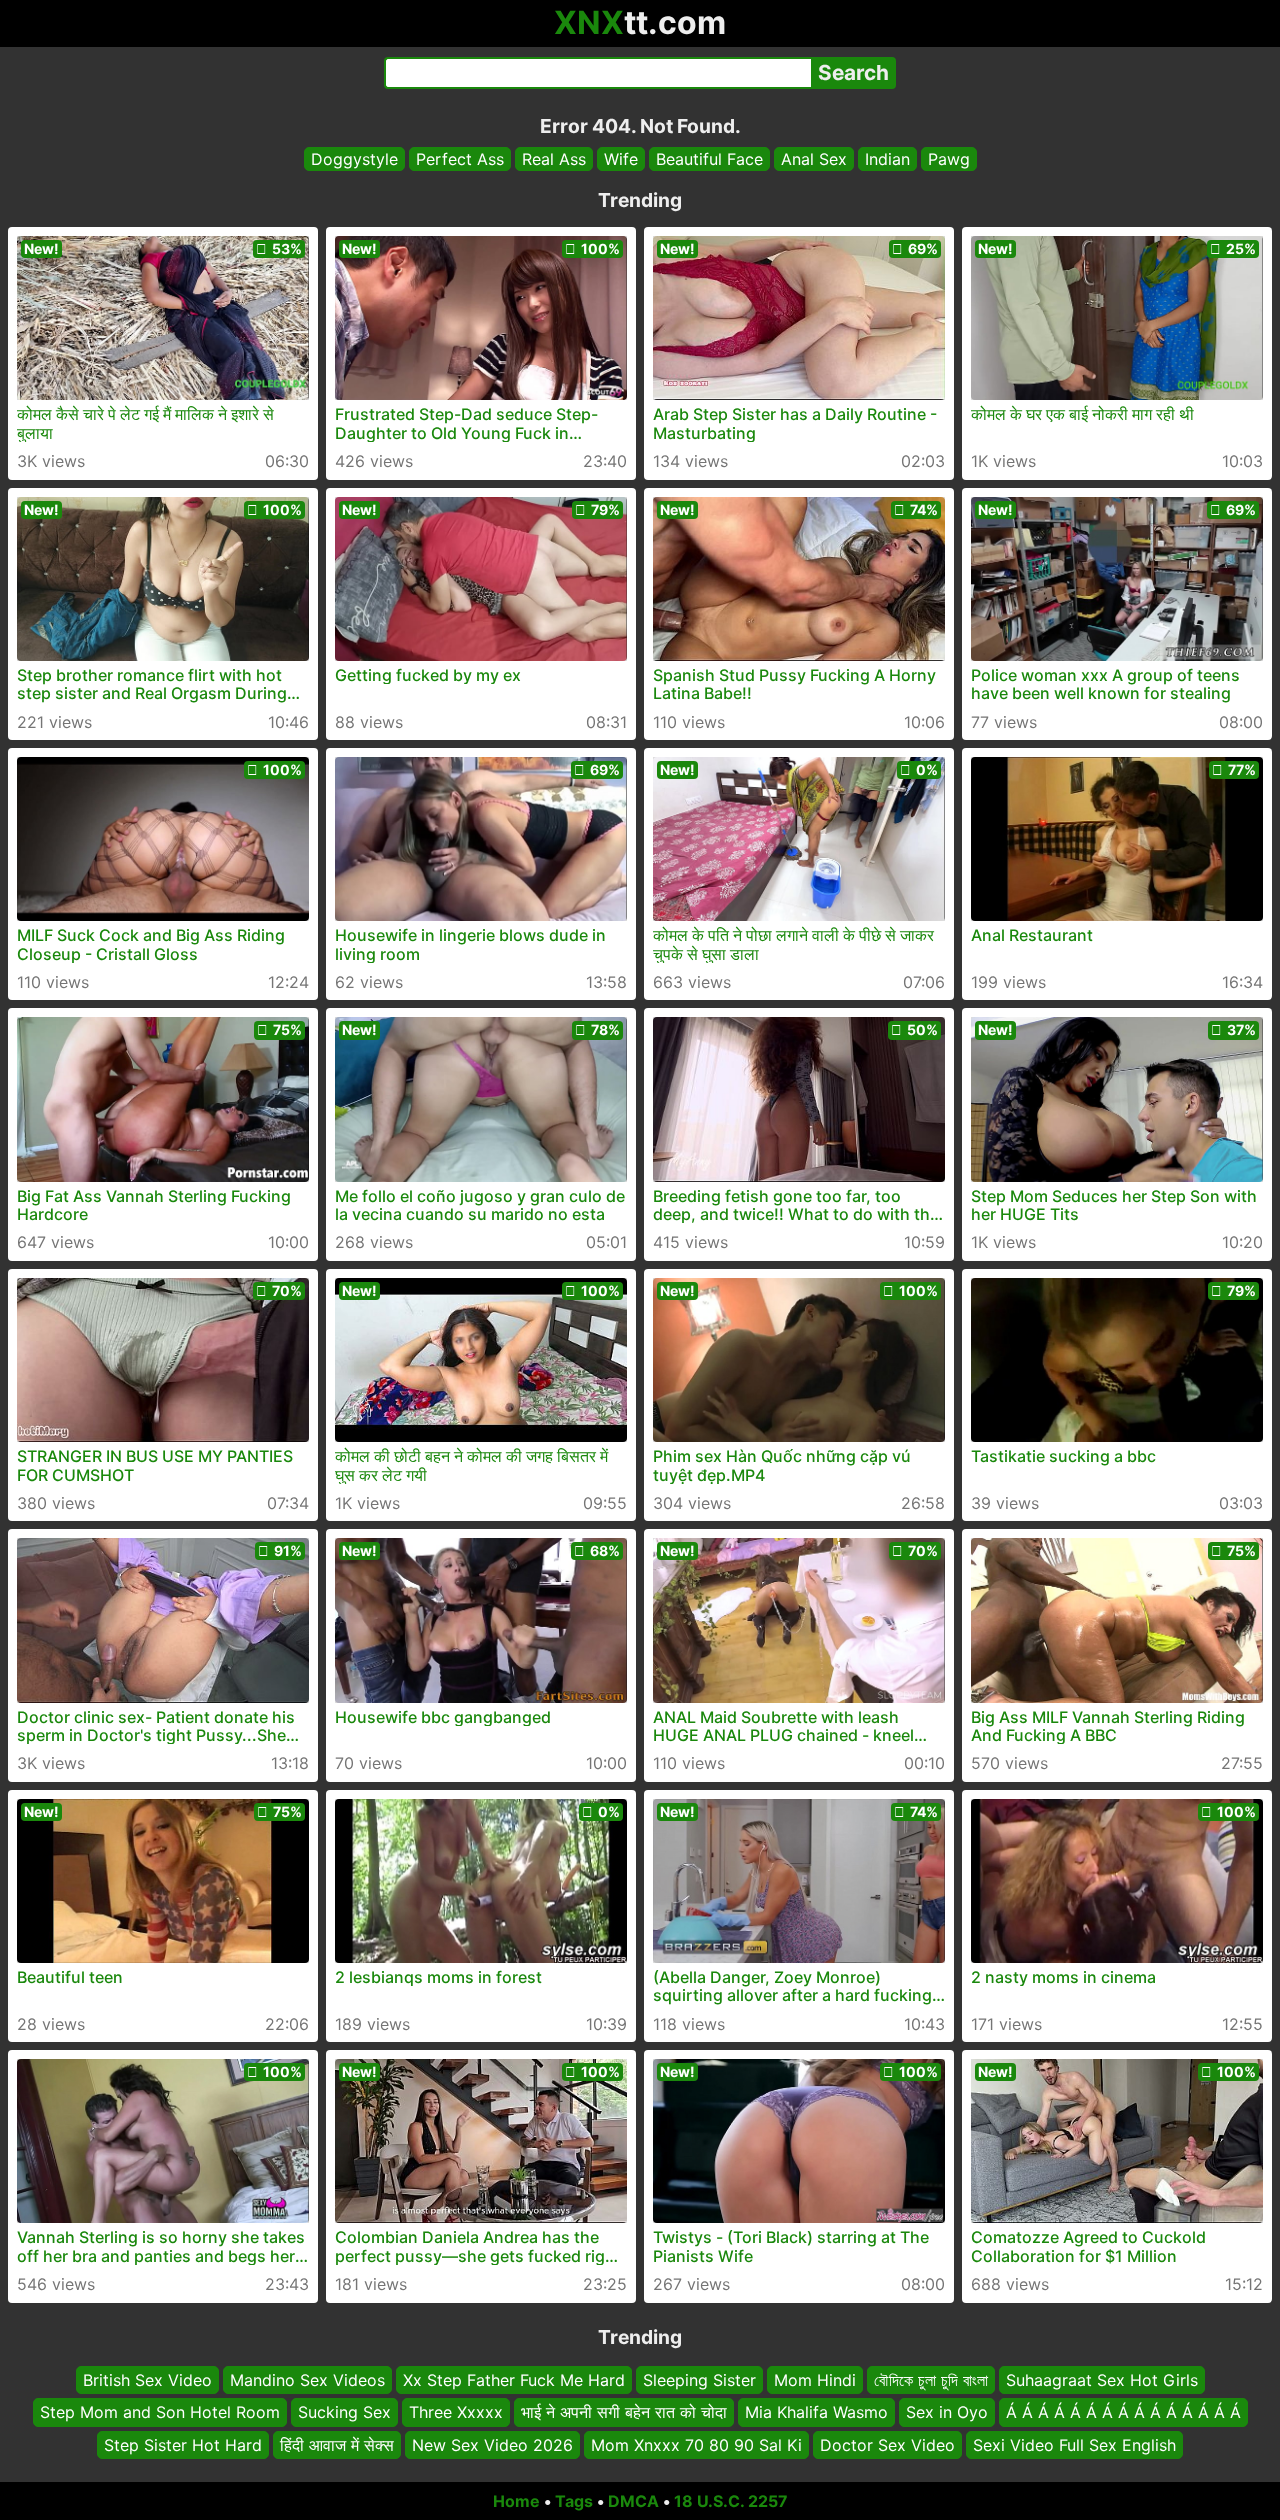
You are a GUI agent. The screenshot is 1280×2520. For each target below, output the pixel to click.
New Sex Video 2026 (492, 2445)
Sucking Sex (344, 2413)
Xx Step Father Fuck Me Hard (514, 2380)
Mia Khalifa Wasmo (816, 2413)
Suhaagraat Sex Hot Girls (1102, 2380)
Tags (574, 2501)
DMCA (633, 2501)
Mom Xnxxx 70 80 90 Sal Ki (696, 2445)
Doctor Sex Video (887, 2445)
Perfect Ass (460, 159)
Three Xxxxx (456, 2413)
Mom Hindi (815, 2380)
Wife (621, 159)
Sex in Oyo (947, 2413)
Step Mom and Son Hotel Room (160, 2413)
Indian (887, 159)
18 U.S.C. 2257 (731, 2501)
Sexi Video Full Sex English (1074, 2445)
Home (516, 2501)
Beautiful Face (709, 159)
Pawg (949, 159)
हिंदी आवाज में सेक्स (337, 2445)
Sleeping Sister (699, 2380)
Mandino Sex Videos (307, 2380)
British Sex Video (147, 2380)
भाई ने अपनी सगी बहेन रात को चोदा (624, 2413)
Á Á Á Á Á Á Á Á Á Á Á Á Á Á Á (1123, 2413)
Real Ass (554, 159)
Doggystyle (354, 159)
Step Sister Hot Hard (183, 2445)
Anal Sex (814, 159)
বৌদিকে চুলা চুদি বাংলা (931, 2380)
